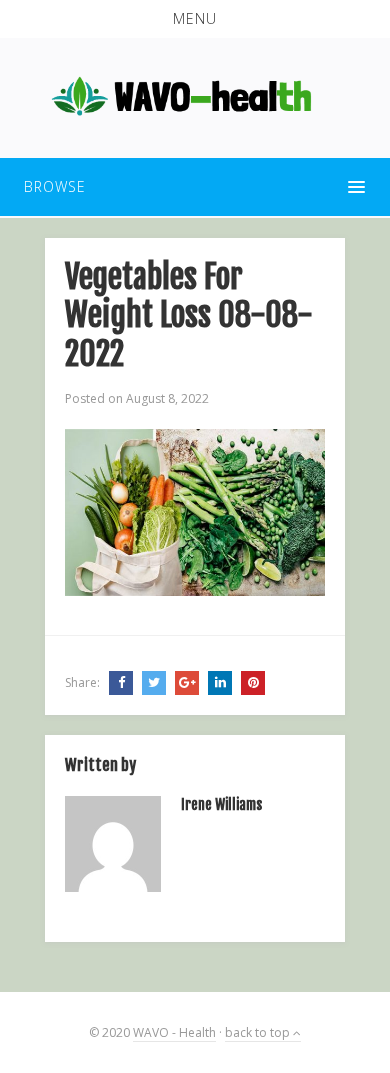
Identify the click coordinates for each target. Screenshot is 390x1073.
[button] (195, 19)
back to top (259, 1032)
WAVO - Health (174, 1032)
